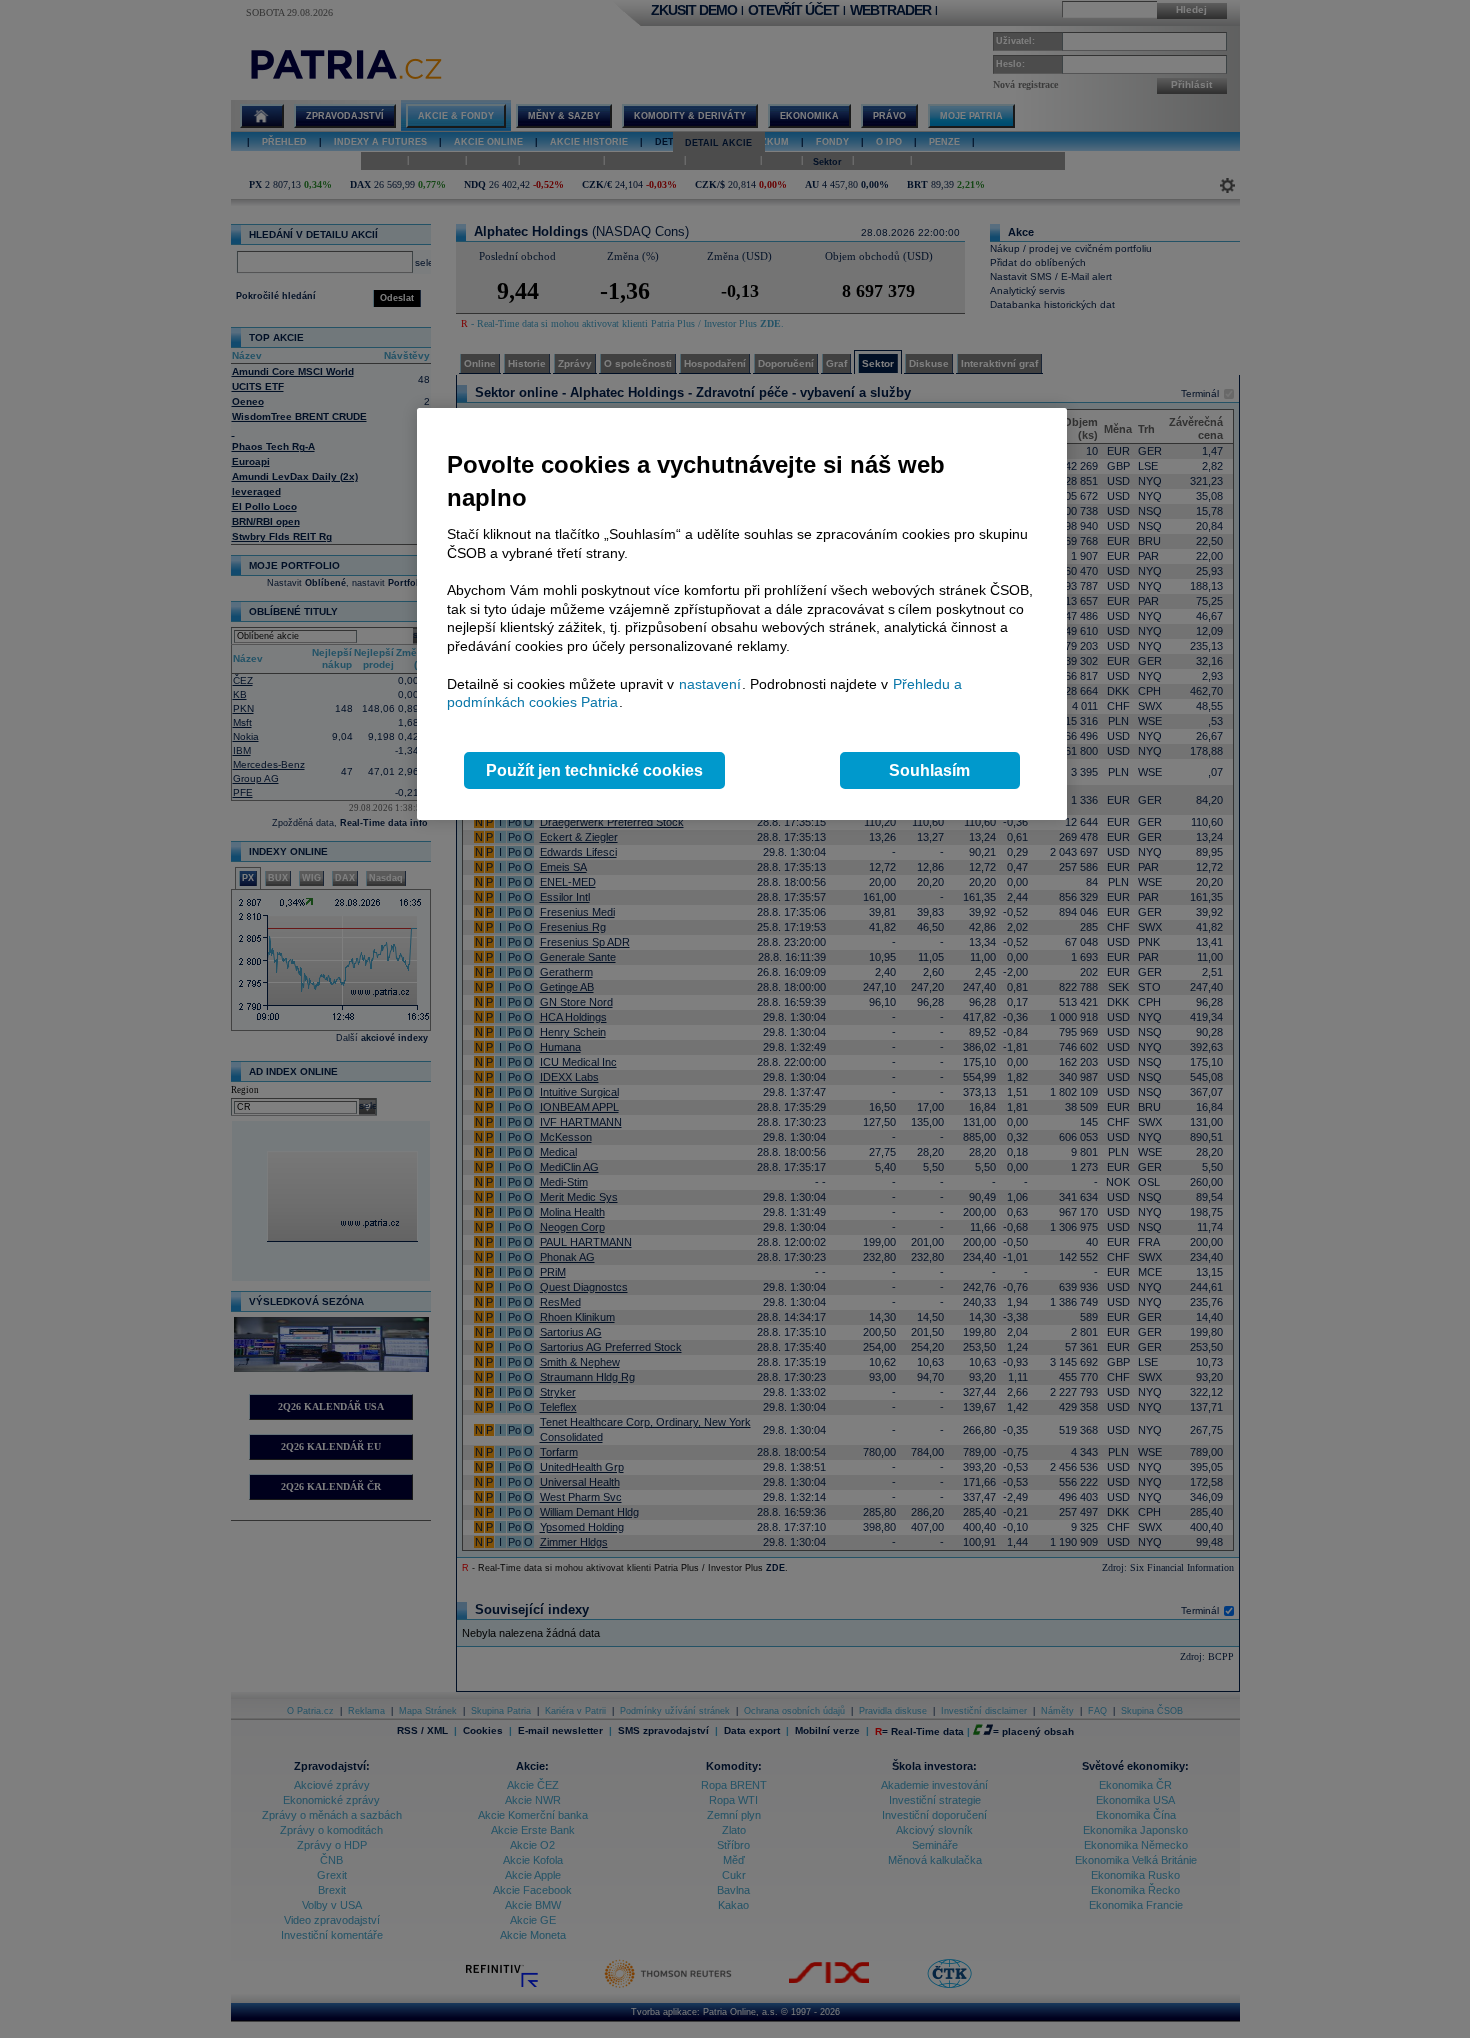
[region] (742, 614)
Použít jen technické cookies (594, 770)
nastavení (710, 684)
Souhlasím (929, 770)
